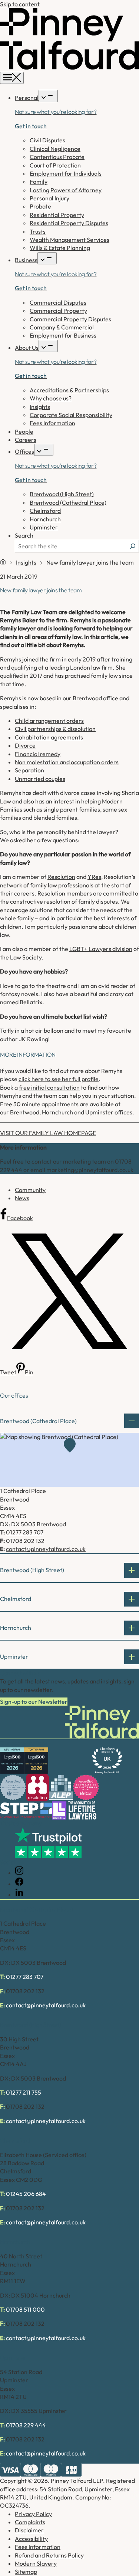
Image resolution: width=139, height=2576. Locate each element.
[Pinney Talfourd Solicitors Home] (69, 68)
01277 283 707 (25, 1532)
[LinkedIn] (19, 1895)
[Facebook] (19, 1884)
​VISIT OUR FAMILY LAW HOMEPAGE (48, 1133)
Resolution (61, 877)
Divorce (25, 745)
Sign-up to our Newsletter (34, 1702)
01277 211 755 (24, 2092)
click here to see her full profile (59, 1079)
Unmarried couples (40, 779)
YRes (94, 877)
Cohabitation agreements (49, 737)
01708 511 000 (25, 2309)
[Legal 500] (12, 1761)
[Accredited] (13, 1787)
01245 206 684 (26, 2194)
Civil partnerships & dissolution (55, 729)
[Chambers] (107, 1761)
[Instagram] (19, 1873)
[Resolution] (37, 1788)
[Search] (133, 546)
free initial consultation (49, 1087)
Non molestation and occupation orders (67, 762)
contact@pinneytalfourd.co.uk (46, 1549)
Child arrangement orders (49, 721)
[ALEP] (61, 1788)
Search (24, 535)
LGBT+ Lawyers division (101, 949)
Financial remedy (38, 754)
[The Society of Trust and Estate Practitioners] (26, 1810)
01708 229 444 (26, 2425)
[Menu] (12, 78)
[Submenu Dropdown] (48, 96)
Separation (29, 770)
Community (30, 1190)
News (22, 1198)
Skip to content (20, 4)
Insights (26, 562)
